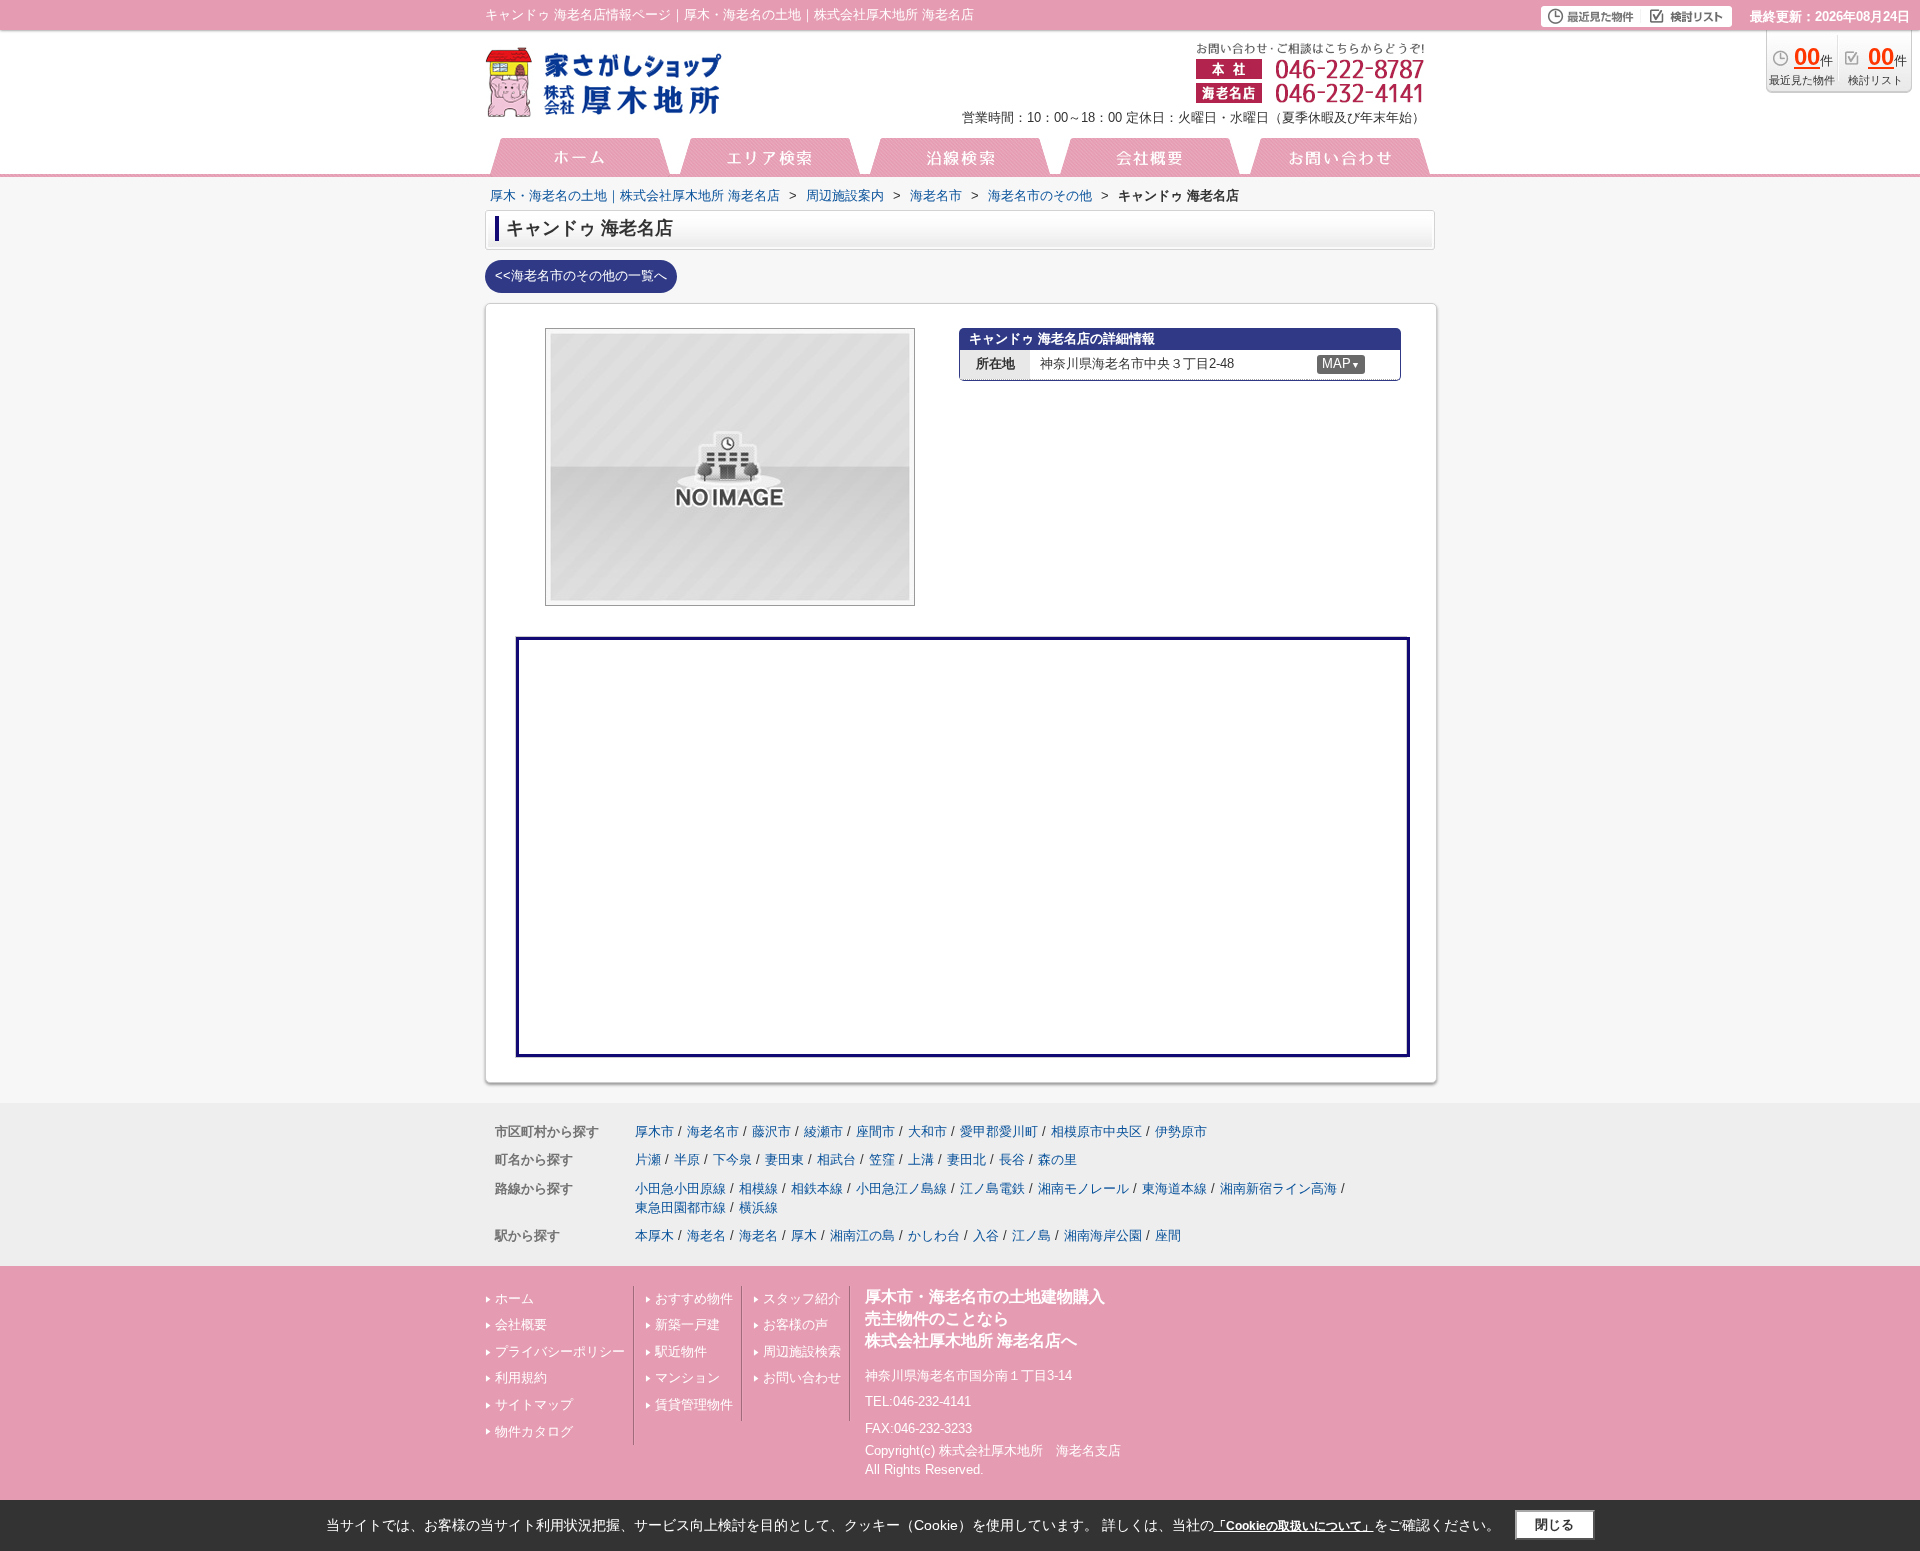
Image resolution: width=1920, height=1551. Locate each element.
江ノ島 (1031, 1235)
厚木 (804, 1235)
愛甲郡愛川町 (999, 1131)
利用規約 (521, 1377)
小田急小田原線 (680, 1188)
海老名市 (713, 1131)
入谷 (986, 1235)
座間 (1168, 1235)
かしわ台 (934, 1235)
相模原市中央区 (1096, 1131)
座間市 (875, 1131)
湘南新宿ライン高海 (1278, 1188)
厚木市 (654, 1131)
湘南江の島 (862, 1235)
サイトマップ (534, 1404)
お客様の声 (795, 1324)
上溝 (921, 1159)
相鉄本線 (817, 1188)
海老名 (706, 1235)
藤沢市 (771, 1131)
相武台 (836, 1159)
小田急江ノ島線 (901, 1188)
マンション (687, 1377)
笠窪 (882, 1159)
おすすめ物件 (694, 1298)
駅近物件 (681, 1351)
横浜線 (758, 1207)
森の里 (1057, 1159)
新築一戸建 (687, 1324)
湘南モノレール (1083, 1188)
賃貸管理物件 (694, 1404)
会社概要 (521, 1324)
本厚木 (654, 1235)
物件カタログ (534, 1431)
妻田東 (784, 1159)
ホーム (514, 1298)
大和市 (927, 1131)
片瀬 (648, 1159)
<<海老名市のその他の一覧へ (581, 275)
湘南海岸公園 (1103, 1235)
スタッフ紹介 (802, 1298)
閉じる (1554, 1524)
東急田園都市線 (680, 1207)
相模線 (758, 1188)
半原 (687, 1159)
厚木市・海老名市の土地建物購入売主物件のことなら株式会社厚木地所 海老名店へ (985, 1319)
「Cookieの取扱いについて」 (1294, 1526)
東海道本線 (1174, 1188)
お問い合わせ (802, 1377)
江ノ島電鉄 (992, 1188)
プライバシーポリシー (560, 1351)
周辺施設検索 (802, 1351)
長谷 (1012, 1159)
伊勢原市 (1181, 1131)
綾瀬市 (823, 1131)
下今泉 (732, 1159)
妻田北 (966, 1159)
